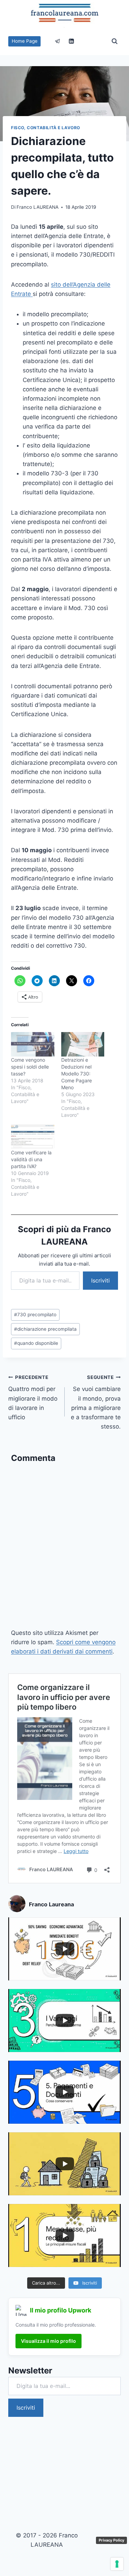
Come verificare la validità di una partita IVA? (31, 1159)
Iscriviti (100, 1280)
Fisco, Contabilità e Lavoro (46, 128)
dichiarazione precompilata (45, 1329)
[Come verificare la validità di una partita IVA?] (33, 1137)
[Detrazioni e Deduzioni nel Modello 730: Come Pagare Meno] (83, 1044)
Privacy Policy (111, 2540)
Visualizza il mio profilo (49, 2341)
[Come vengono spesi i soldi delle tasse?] (33, 1044)
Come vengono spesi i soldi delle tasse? (30, 1067)
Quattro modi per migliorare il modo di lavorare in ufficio (33, 1398)
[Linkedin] (71, 41)
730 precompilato (35, 1315)
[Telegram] (58, 41)
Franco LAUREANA (37, 207)
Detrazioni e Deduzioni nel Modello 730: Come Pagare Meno (77, 1074)
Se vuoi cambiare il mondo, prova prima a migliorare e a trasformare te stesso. (96, 1402)
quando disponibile (36, 1343)
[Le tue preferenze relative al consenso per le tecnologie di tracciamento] (117, 2564)
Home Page (25, 41)
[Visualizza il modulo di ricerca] (115, 41)
